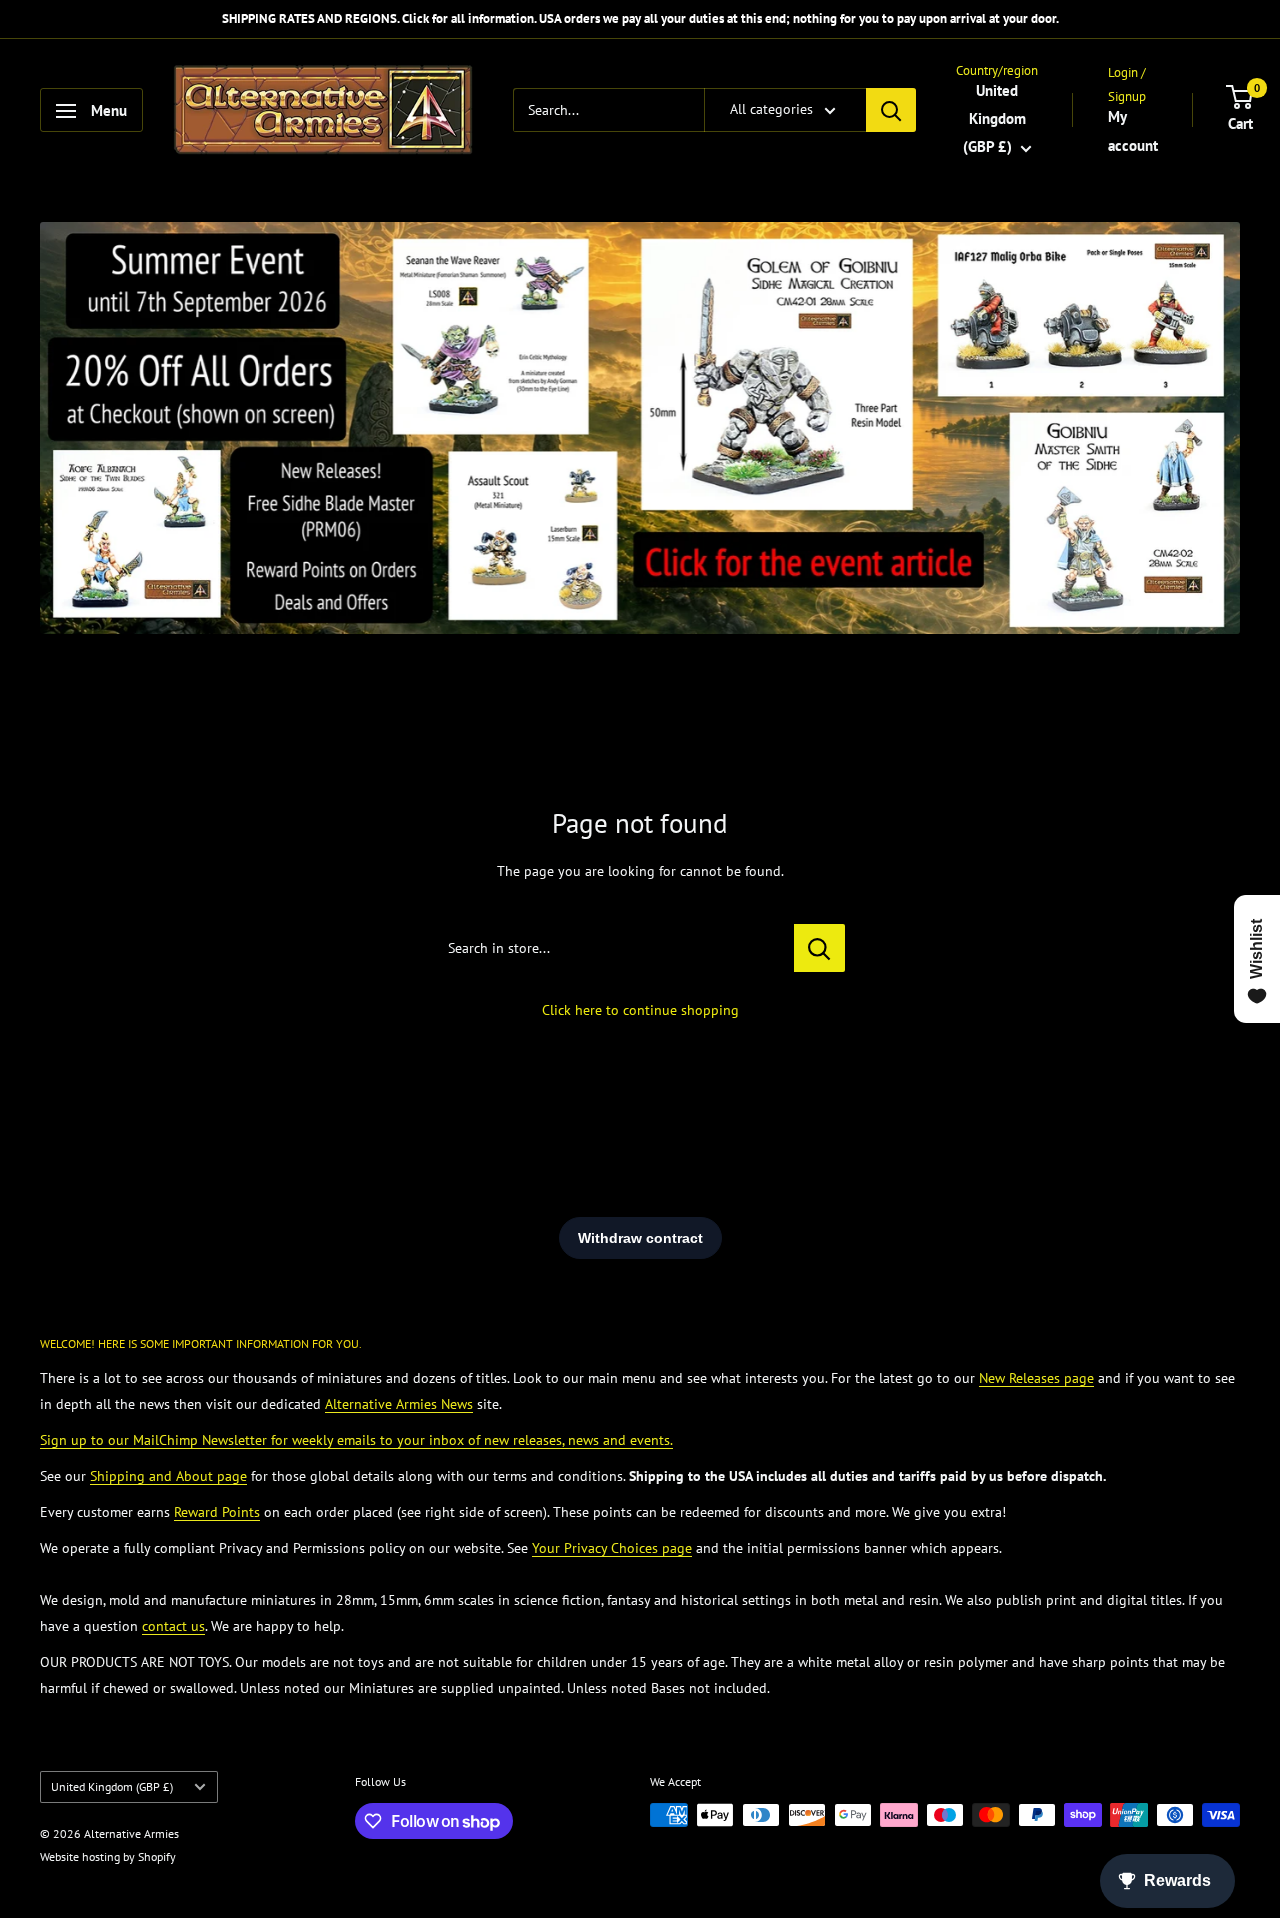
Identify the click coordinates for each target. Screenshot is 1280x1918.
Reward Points (217, 1512)
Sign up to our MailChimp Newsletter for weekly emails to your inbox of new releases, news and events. (356, 1440)
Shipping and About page (168, 1476)
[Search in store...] (819, 948)
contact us (173, 1626)
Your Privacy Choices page (612, 1548)
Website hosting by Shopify (108, 1856)
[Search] (891, 111)
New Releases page (1036, 1378)
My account (1133, 131)
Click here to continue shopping (640, 1010)
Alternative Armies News (399, 1404)
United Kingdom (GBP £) (112, 1786)
